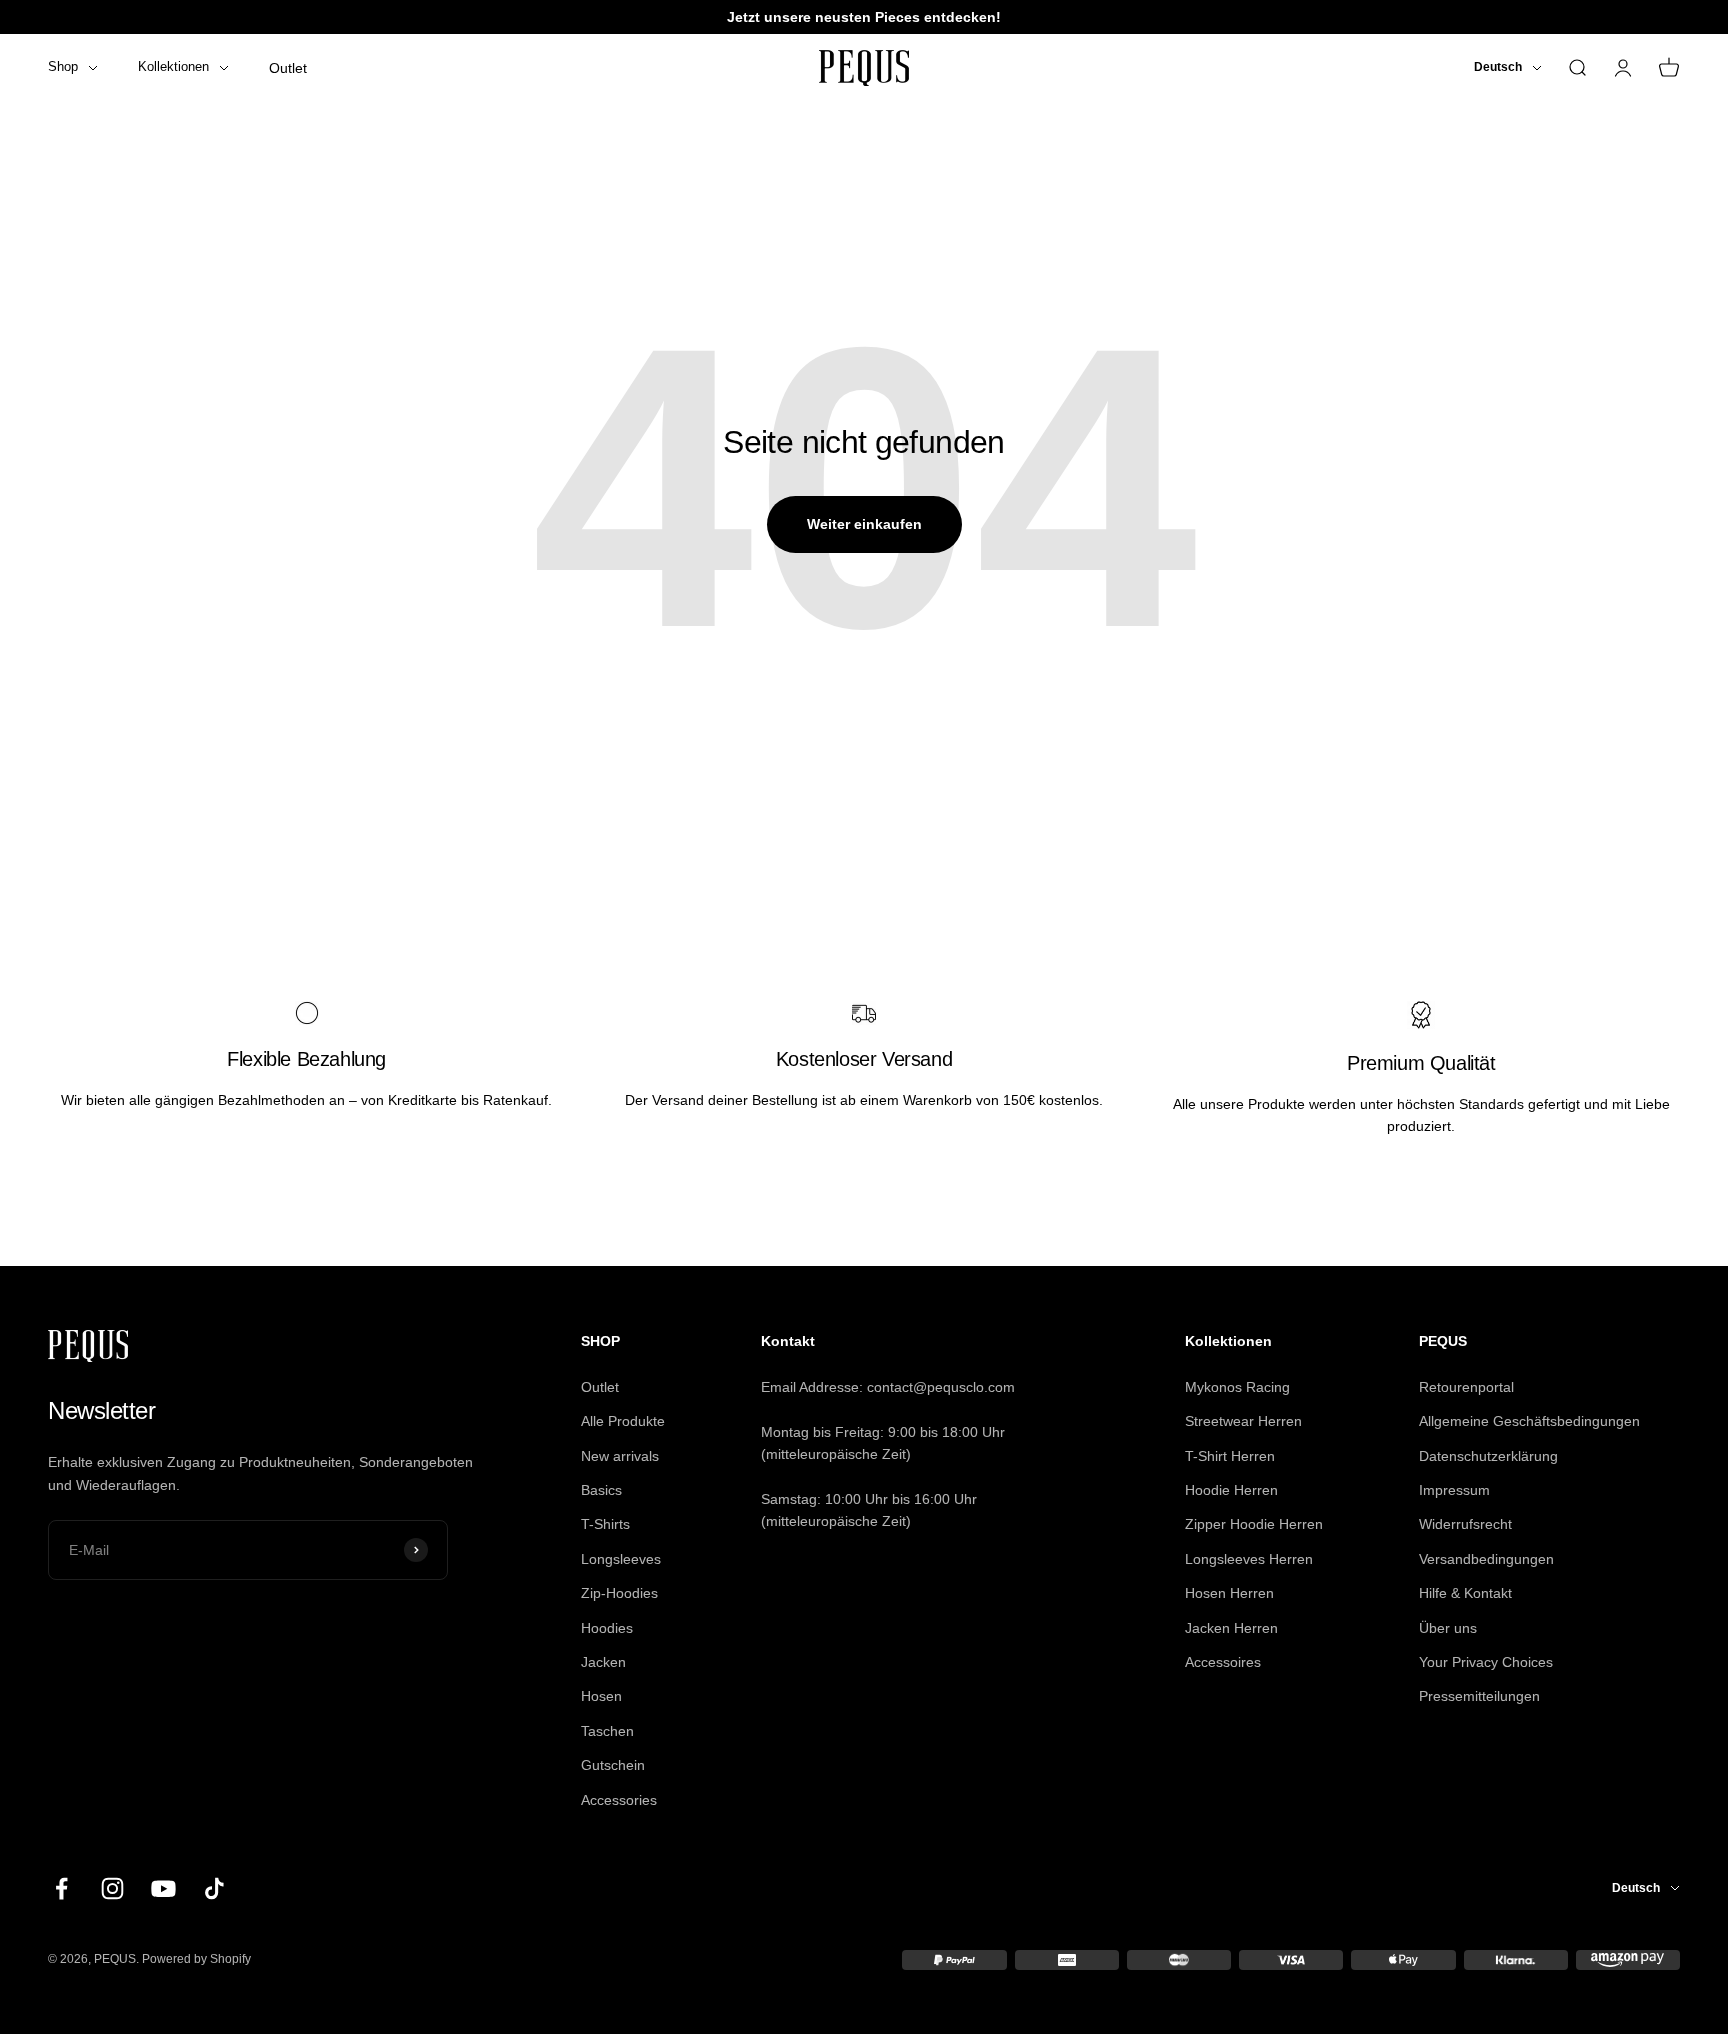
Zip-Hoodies (619, 1593)
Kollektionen (173, 66)
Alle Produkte (623, 1421)
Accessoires (1223, 1662)
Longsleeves (621, 1559)
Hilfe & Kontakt (1465, 1593)
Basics (601, 1490)
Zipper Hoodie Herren (1254, 1524)
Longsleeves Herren (1249, 1559)
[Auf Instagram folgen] (112, 1888)
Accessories (619, 1800)
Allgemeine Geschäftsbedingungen (1529, 1421)
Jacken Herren (1231, 1628)
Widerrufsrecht (1465, 1524)
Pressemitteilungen (1479, 1696)
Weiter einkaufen (864, 524)
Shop (63, 66)
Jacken (603, 1662)
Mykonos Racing (1237, 1387)
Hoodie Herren (1231, 1490)
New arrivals (620, 1456)
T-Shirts (605, 1524)
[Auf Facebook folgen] (61, 1888)
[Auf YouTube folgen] (163, 1888)
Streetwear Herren (1243, 1421)
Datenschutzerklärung (1488, 1456)
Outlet (288, 68)
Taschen (607, 1731)
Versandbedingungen (1486, 1559)
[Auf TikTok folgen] (214, 1888)
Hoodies (607, 1628)
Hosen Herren (1229, 1593)
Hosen (601, 1696)
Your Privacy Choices (1486, 1662)
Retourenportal (1466, 1387)
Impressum (1454, 1490)
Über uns (1448, 1628)
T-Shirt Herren (1230, 1456)
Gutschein (613, 1765)
